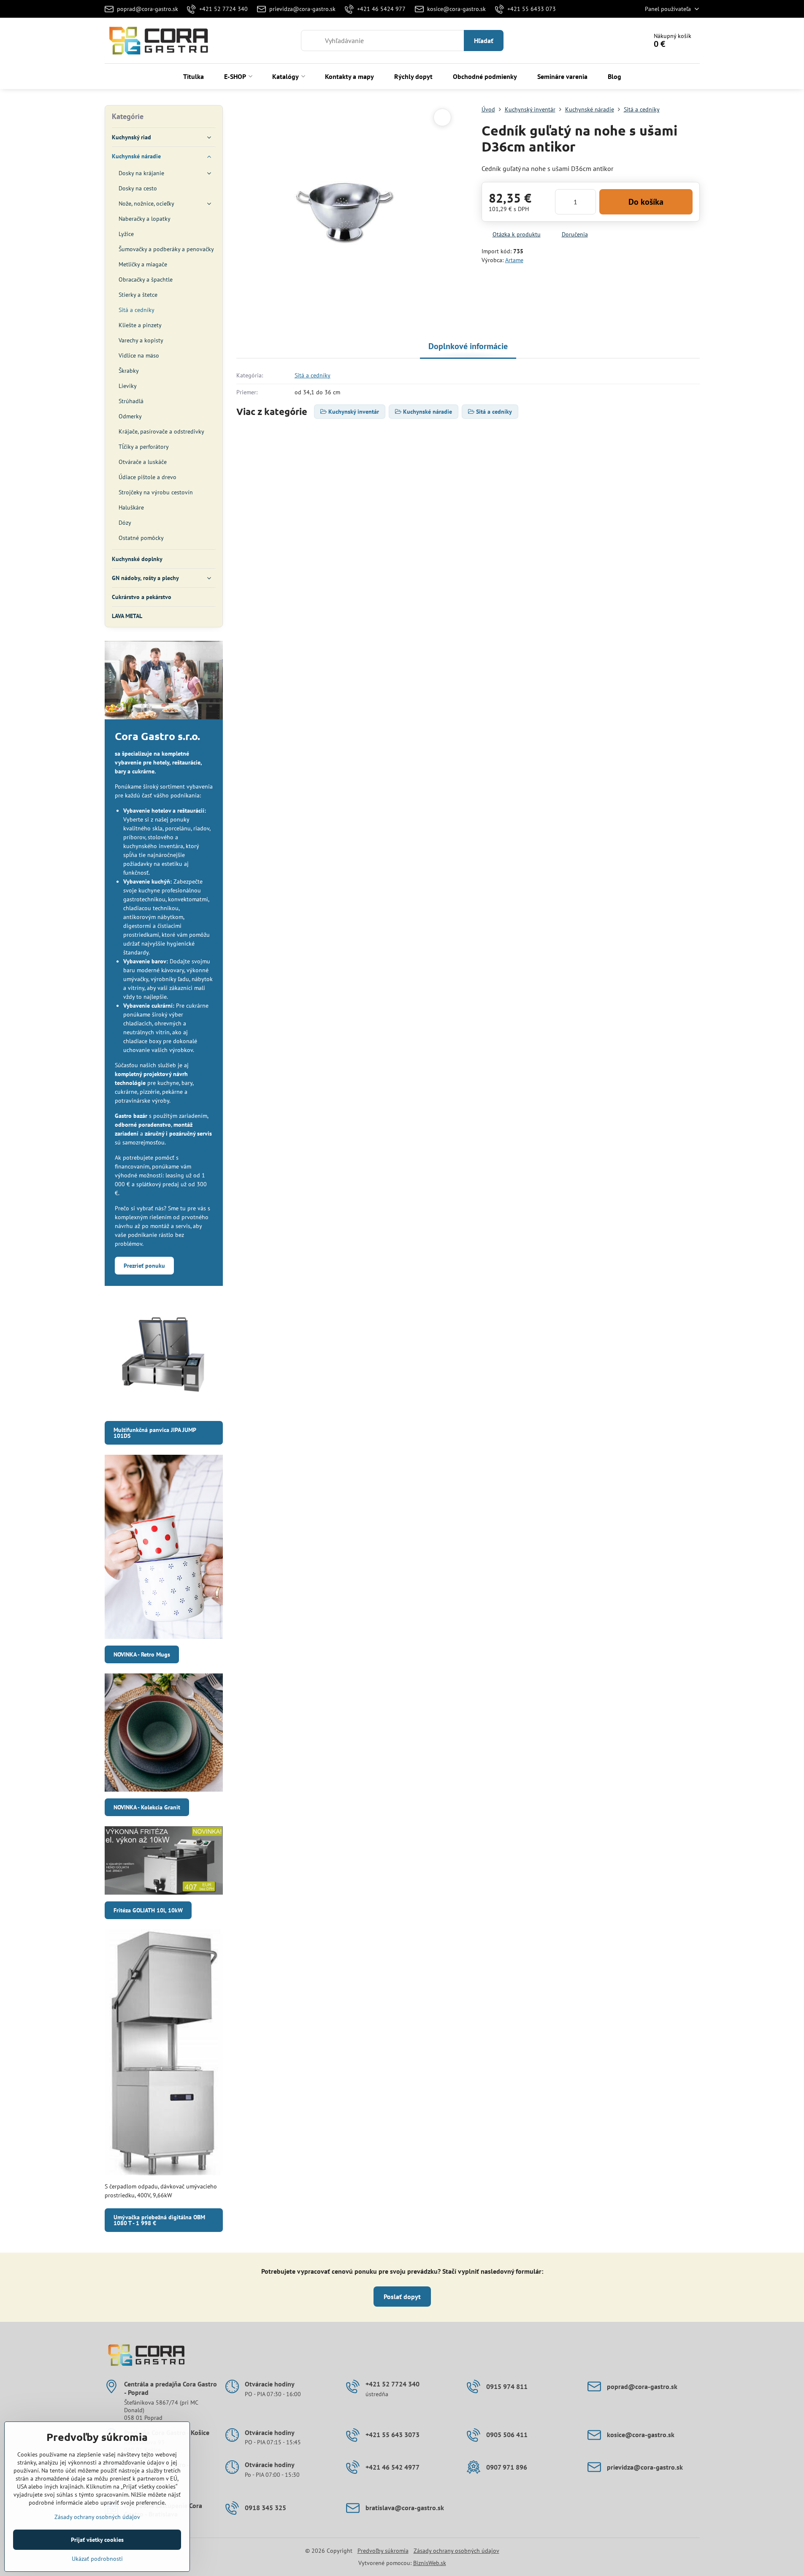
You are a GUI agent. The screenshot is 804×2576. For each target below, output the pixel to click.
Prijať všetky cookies (97, 2540)
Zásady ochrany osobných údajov (456, 2551)
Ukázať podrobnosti (97, 2559)
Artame (514, 260)
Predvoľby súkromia (383, 2551)
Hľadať (484, 41)
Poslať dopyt (402, 2297)
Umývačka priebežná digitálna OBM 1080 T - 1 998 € (159, 2220)
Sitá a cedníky (313, 375)
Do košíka (646, 202)
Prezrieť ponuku (144, 1266)
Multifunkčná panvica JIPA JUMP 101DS (155, 1433)
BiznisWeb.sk (430, 2563)
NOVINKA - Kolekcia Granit (147, 1807)
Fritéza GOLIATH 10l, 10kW (148, 1910)
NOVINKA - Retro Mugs (142, 1654)
